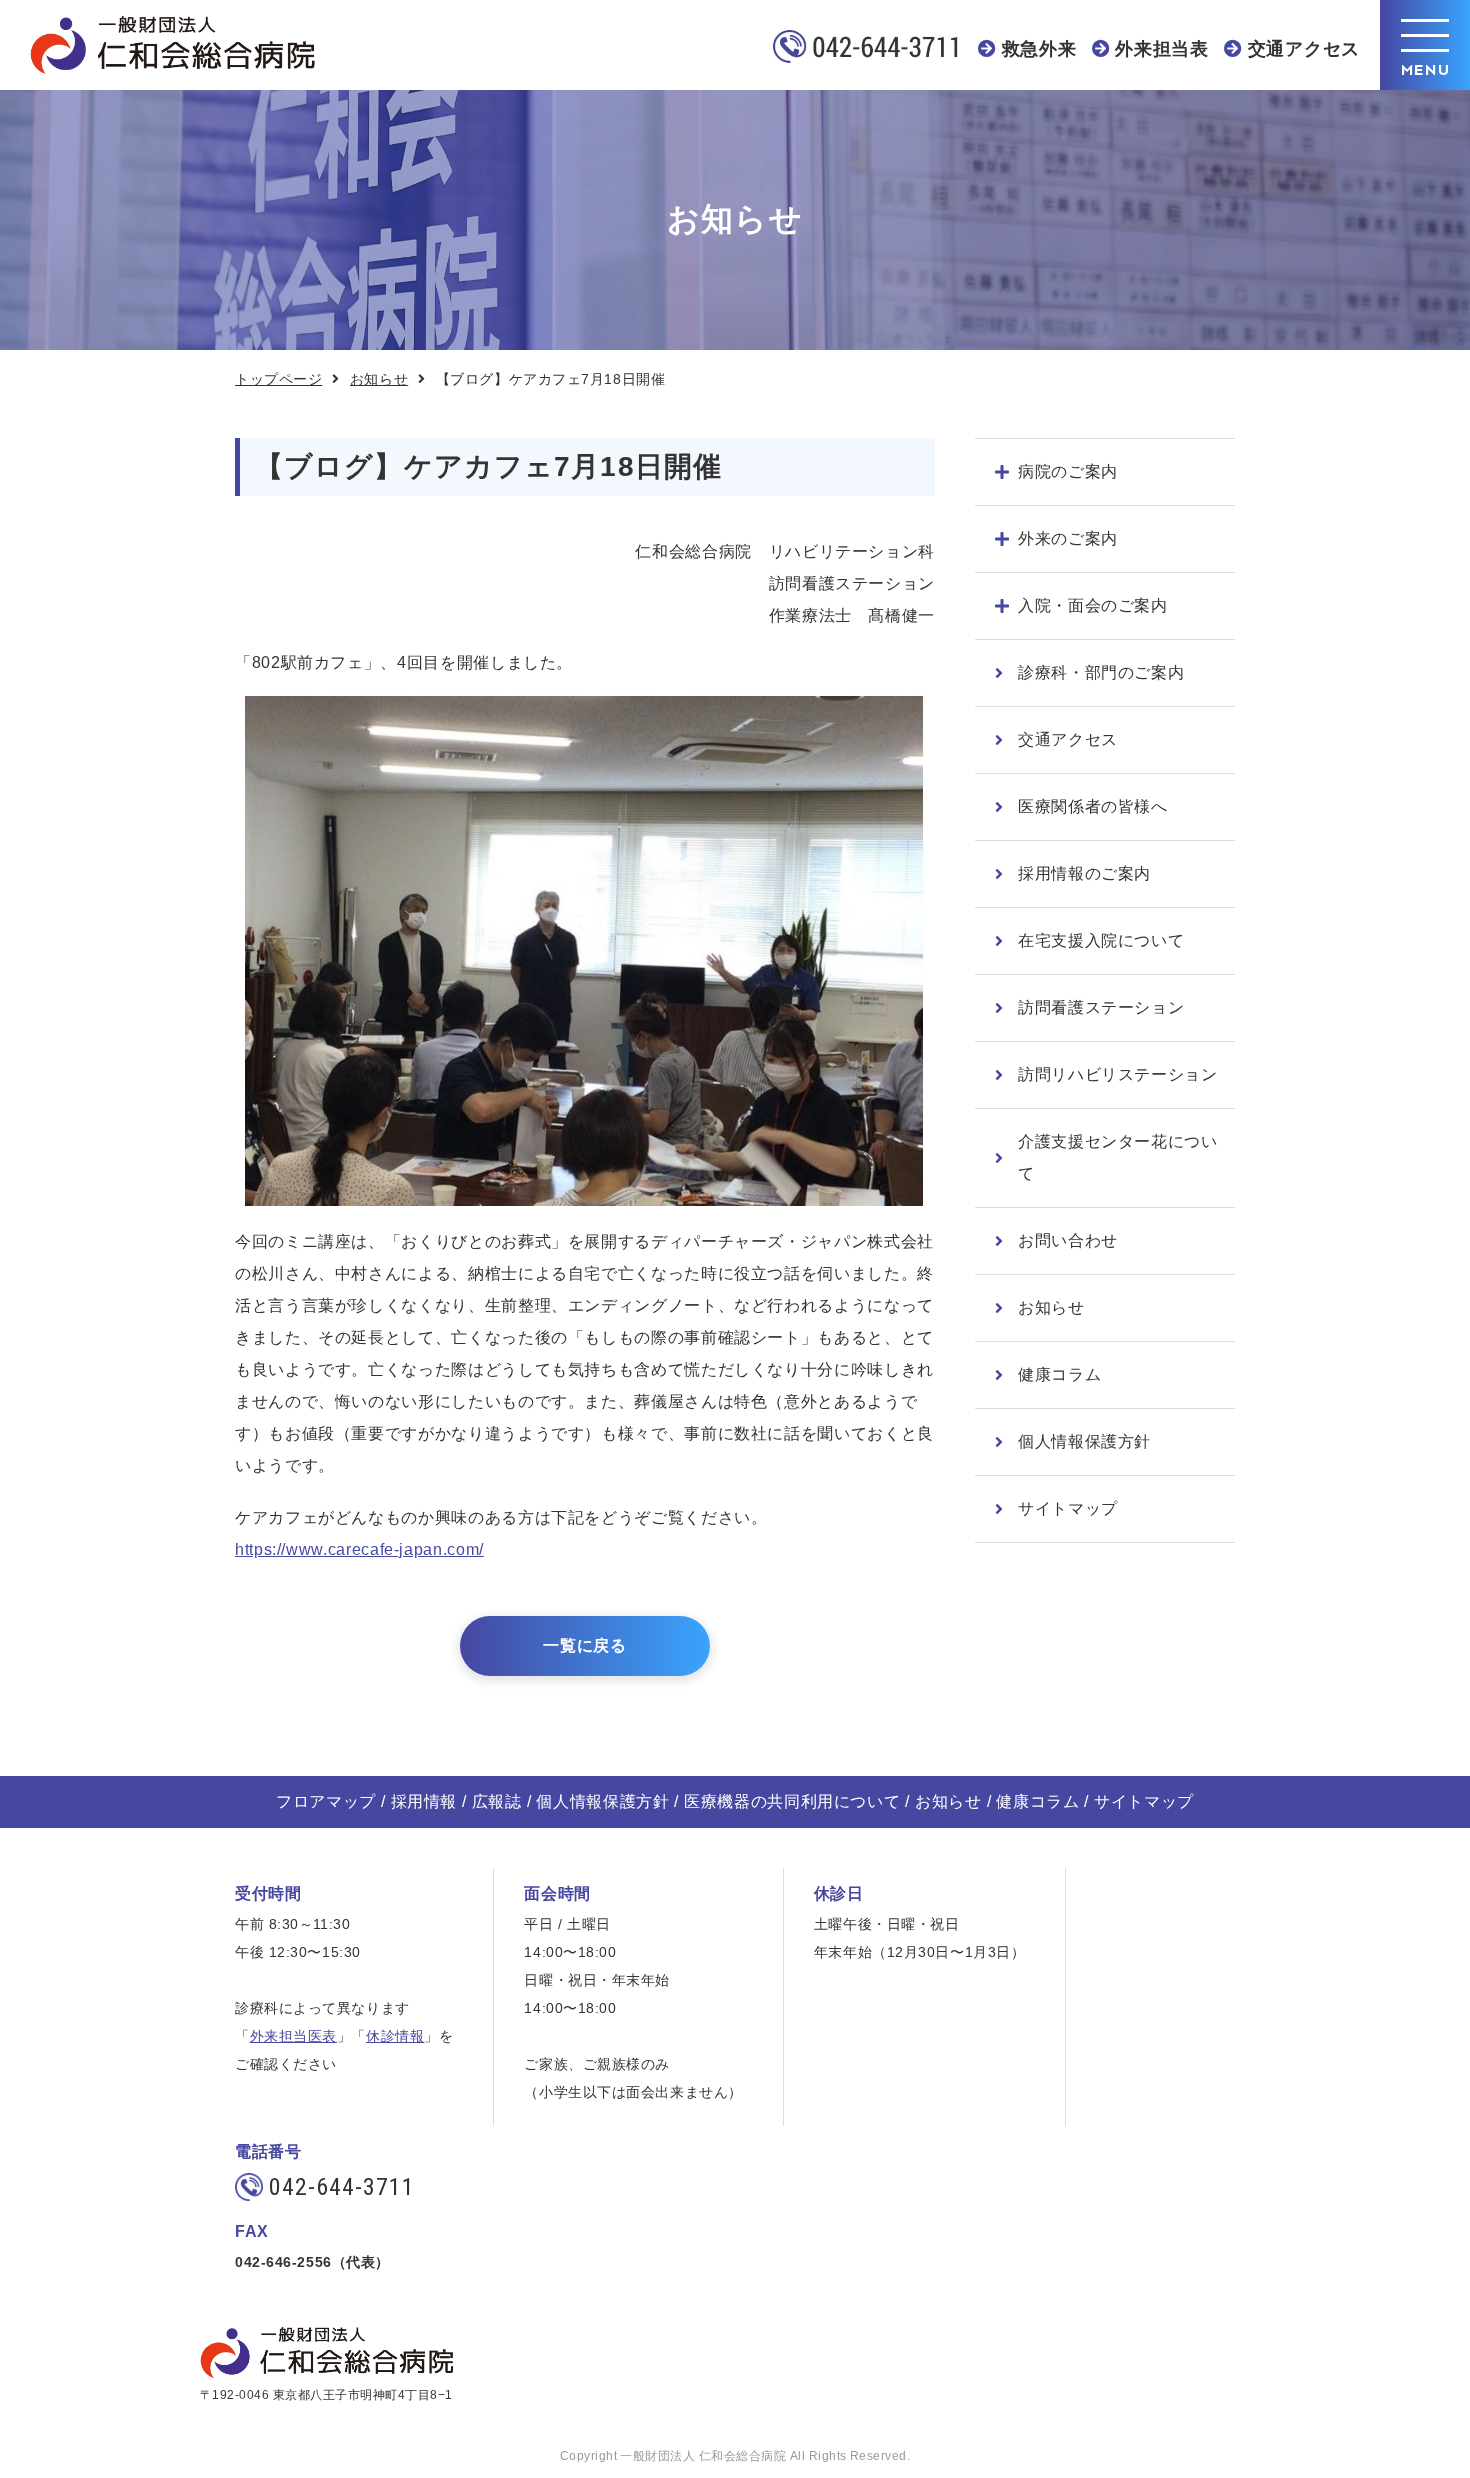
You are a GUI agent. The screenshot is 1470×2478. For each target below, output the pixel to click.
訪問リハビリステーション (1118, 1074)
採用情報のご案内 (1084, 873)
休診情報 (395, 2036)
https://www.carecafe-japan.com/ (359, 1549)
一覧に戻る (584, 1645)
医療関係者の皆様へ (1093, 806)
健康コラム (1059, 1374)
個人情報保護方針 (1084, 1441)
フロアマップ (326, 1801)
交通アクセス (1304, 49)
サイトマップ (1068, 1508)
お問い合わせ (1068, 1240)
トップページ (278, 379)
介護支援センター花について (1118, 1157)
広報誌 (497, 1801)
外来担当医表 (293, 2036)
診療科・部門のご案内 (1101, 672)
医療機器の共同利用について (792, 1801)
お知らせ (379, 379)
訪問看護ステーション (1101, 1007)
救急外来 (1039, 49)
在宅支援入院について (1101, 940)
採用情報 (424, 1801)
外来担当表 (1162, 49)
